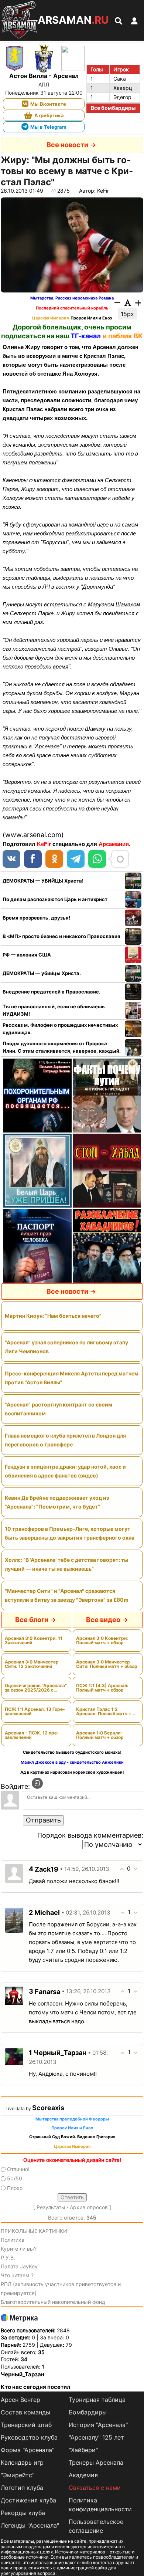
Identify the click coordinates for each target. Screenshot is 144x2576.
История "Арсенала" (98, 2425)
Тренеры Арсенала (96, 2462)
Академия (83, 2475)
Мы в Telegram (48, 127)
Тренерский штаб (26, 2425)
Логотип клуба (22, 2488)
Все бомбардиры (113, 108)
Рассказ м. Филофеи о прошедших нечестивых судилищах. (60, 1029)
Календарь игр (22, 2462)
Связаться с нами (95, 2488)
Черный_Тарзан (23, 2374)
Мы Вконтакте (48, 104)
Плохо (15, 2188)
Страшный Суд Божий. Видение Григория (72, 2137)
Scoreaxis (48, 2108)
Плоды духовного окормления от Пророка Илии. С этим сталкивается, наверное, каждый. (62, 1047)
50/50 (15, 2179)
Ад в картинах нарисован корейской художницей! (72, 1772)
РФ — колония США (27, 955)
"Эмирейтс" (18, 2475)
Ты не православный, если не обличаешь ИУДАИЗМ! (54, 1010)
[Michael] (14, 1920)
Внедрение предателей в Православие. (52, 992)
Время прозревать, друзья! (36, 918)
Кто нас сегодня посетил (35, 2387)
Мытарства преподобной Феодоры (72, 2119)
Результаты (51, 2207)
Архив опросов (89, 2207)
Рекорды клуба (23, 2513)
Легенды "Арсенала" (30, 2525)
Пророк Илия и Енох (91, 318)
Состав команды (25, 2412)
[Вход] (37, 1783)
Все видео (103, 1620)
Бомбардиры (88, 2412)
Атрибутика (49, 115)
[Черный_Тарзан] (14, 2056)
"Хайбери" (83, 2450)
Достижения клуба (28, 2500)
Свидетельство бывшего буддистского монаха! (72, 1752)
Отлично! (18, 2169)
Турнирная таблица (97, 2400)
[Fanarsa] (14, 1995)
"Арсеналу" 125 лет (96, 2437)
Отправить (43, 1820)
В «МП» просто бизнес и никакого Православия (61, 936)
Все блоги (32, 1620)
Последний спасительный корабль (72, 308)
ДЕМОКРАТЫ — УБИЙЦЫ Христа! (43, 881)
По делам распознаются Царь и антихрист (55, 899)
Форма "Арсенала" (28, 2450)
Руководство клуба (29, 2437)
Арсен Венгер (20, 2400)
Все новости (67, 145)
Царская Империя (50, 318)
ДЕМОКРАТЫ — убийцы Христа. (42, 973)
